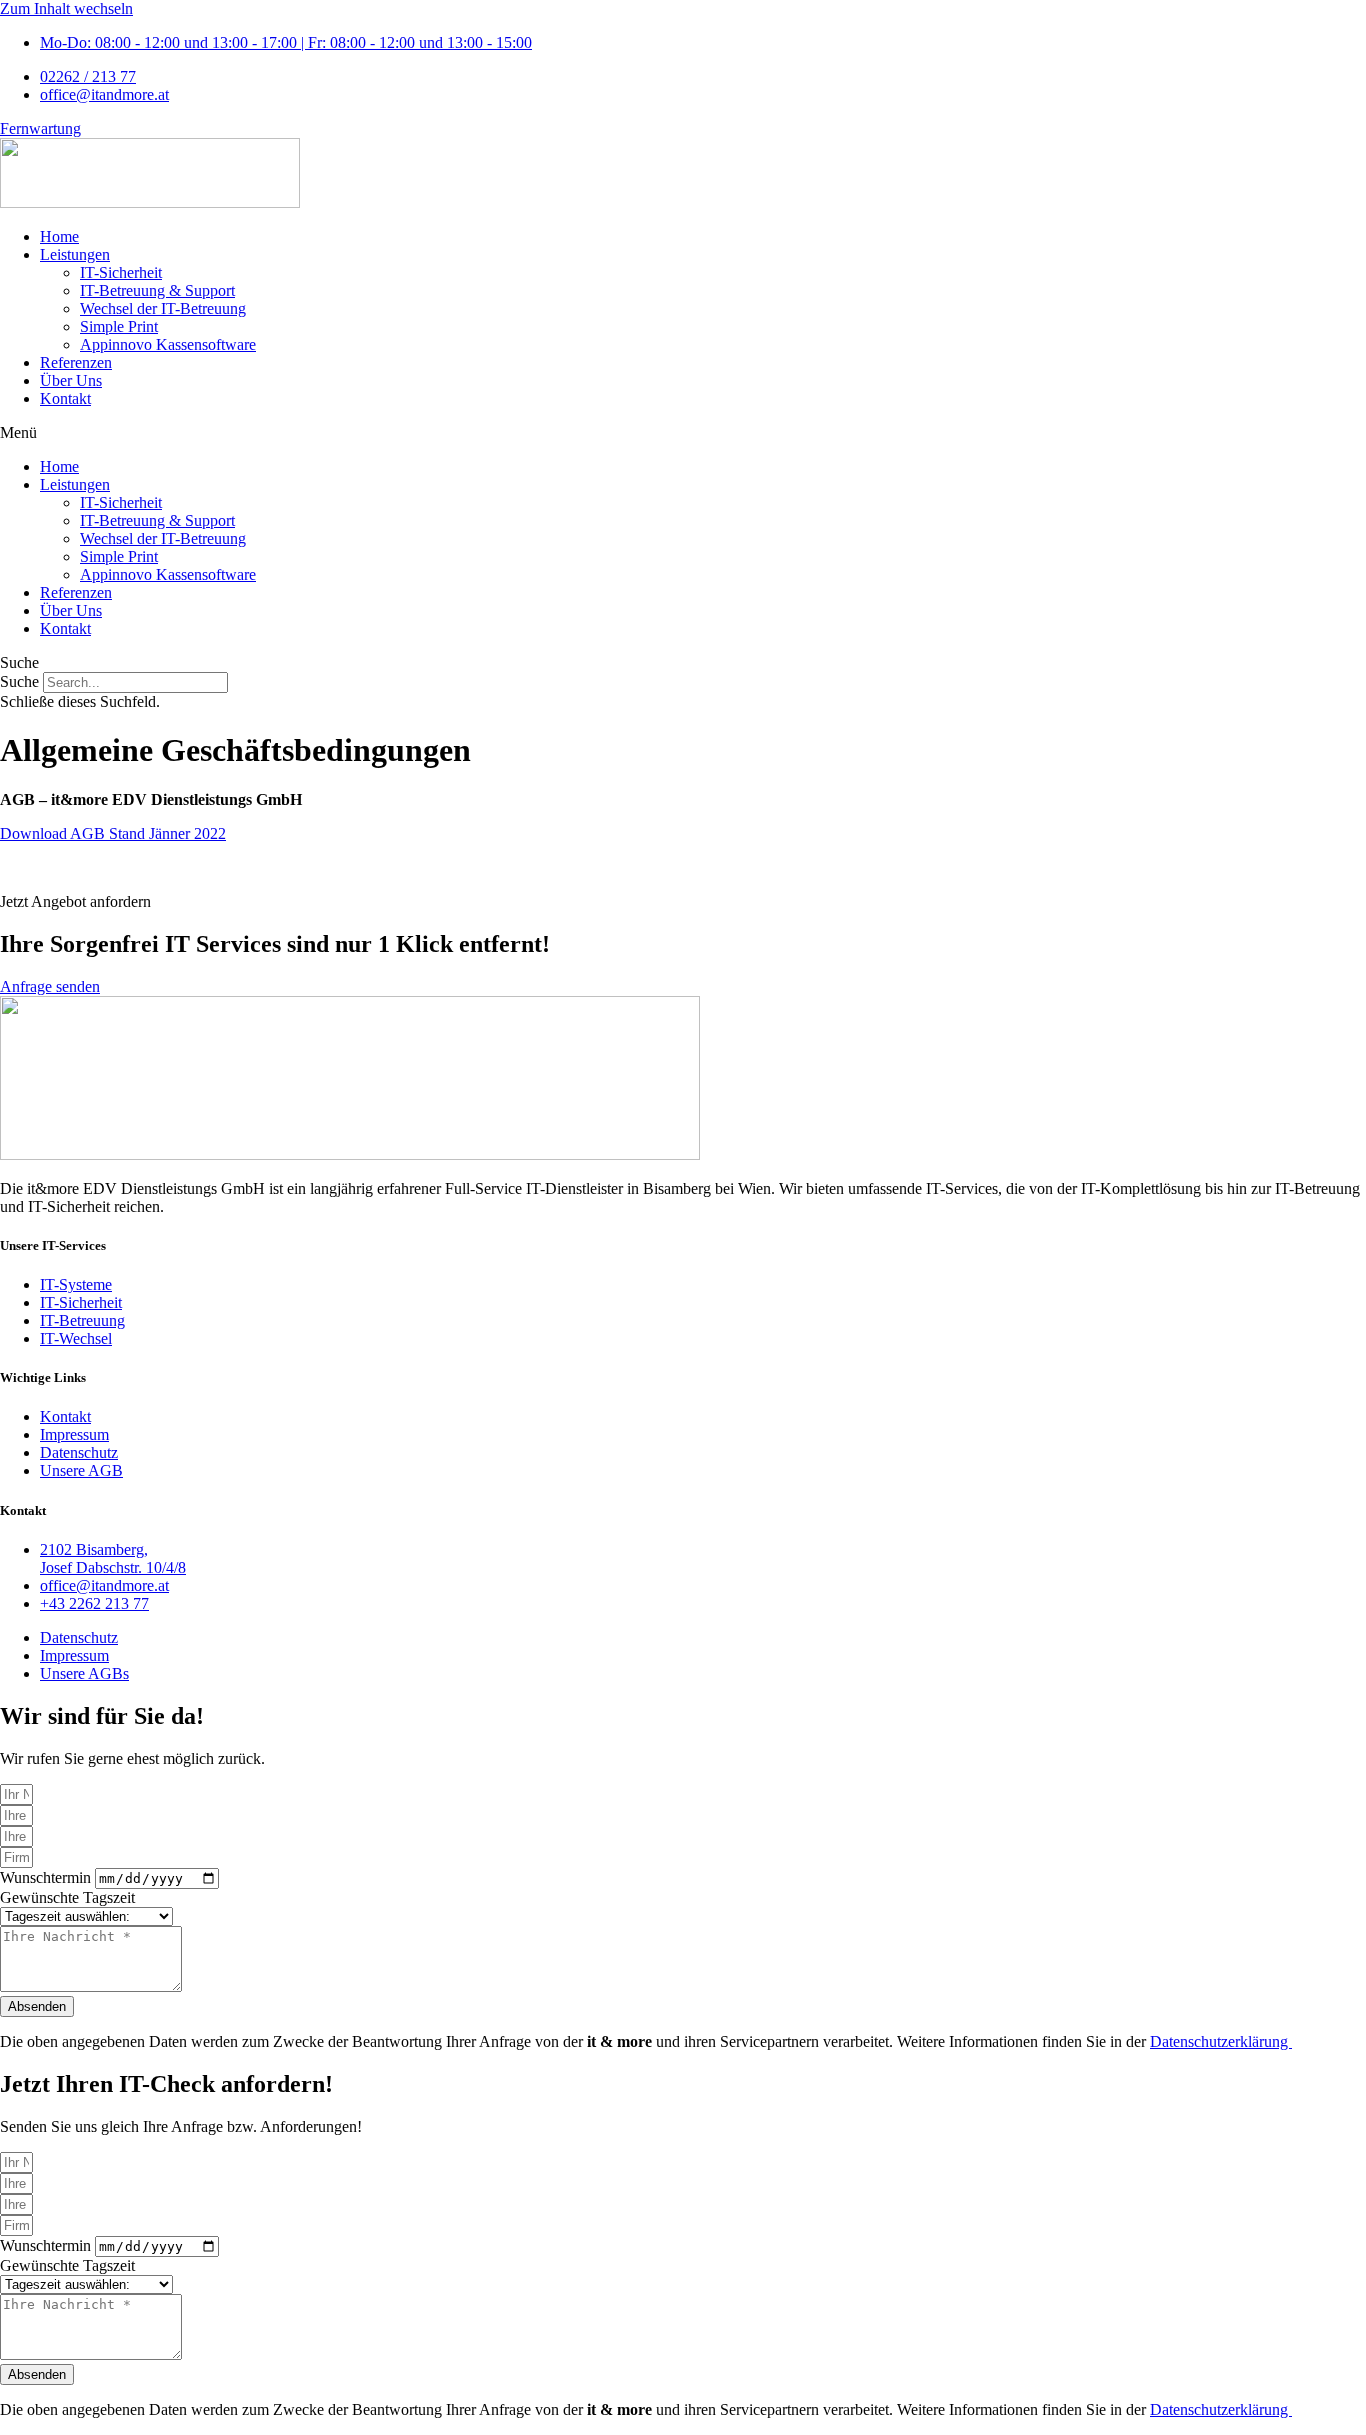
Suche (19, 681)
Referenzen (76, 362)
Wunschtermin (47, 1877)
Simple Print (119, 326)
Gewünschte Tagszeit (67, 1897)
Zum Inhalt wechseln (66, 8)
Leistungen (75, 254)
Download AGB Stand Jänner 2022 (113, 833)
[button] (683, 433)
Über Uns (71, 380)
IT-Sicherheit (121, 272)
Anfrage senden (50, 986)
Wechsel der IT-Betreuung (163, 308)
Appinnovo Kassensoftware (168, 344)
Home (59, 236)
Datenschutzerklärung (1221, 2041)
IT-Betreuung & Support (157, 290)
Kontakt (65, 398)
